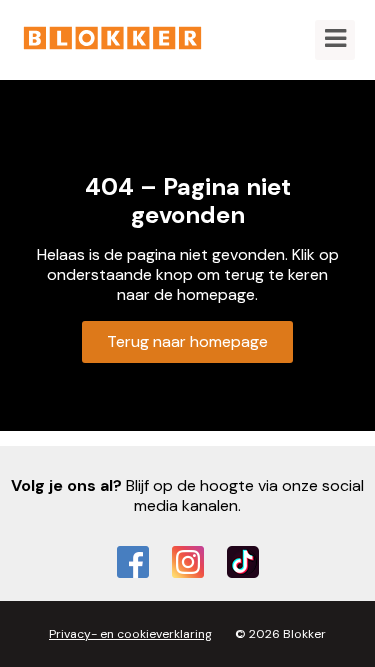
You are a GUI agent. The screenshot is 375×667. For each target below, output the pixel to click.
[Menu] (335, 40)
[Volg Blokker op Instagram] (188, 562)
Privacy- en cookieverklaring (130, 634)
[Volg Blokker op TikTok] (243, 562)
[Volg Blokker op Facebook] (133, 562)
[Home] (112, 40)
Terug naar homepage (187, 341)
